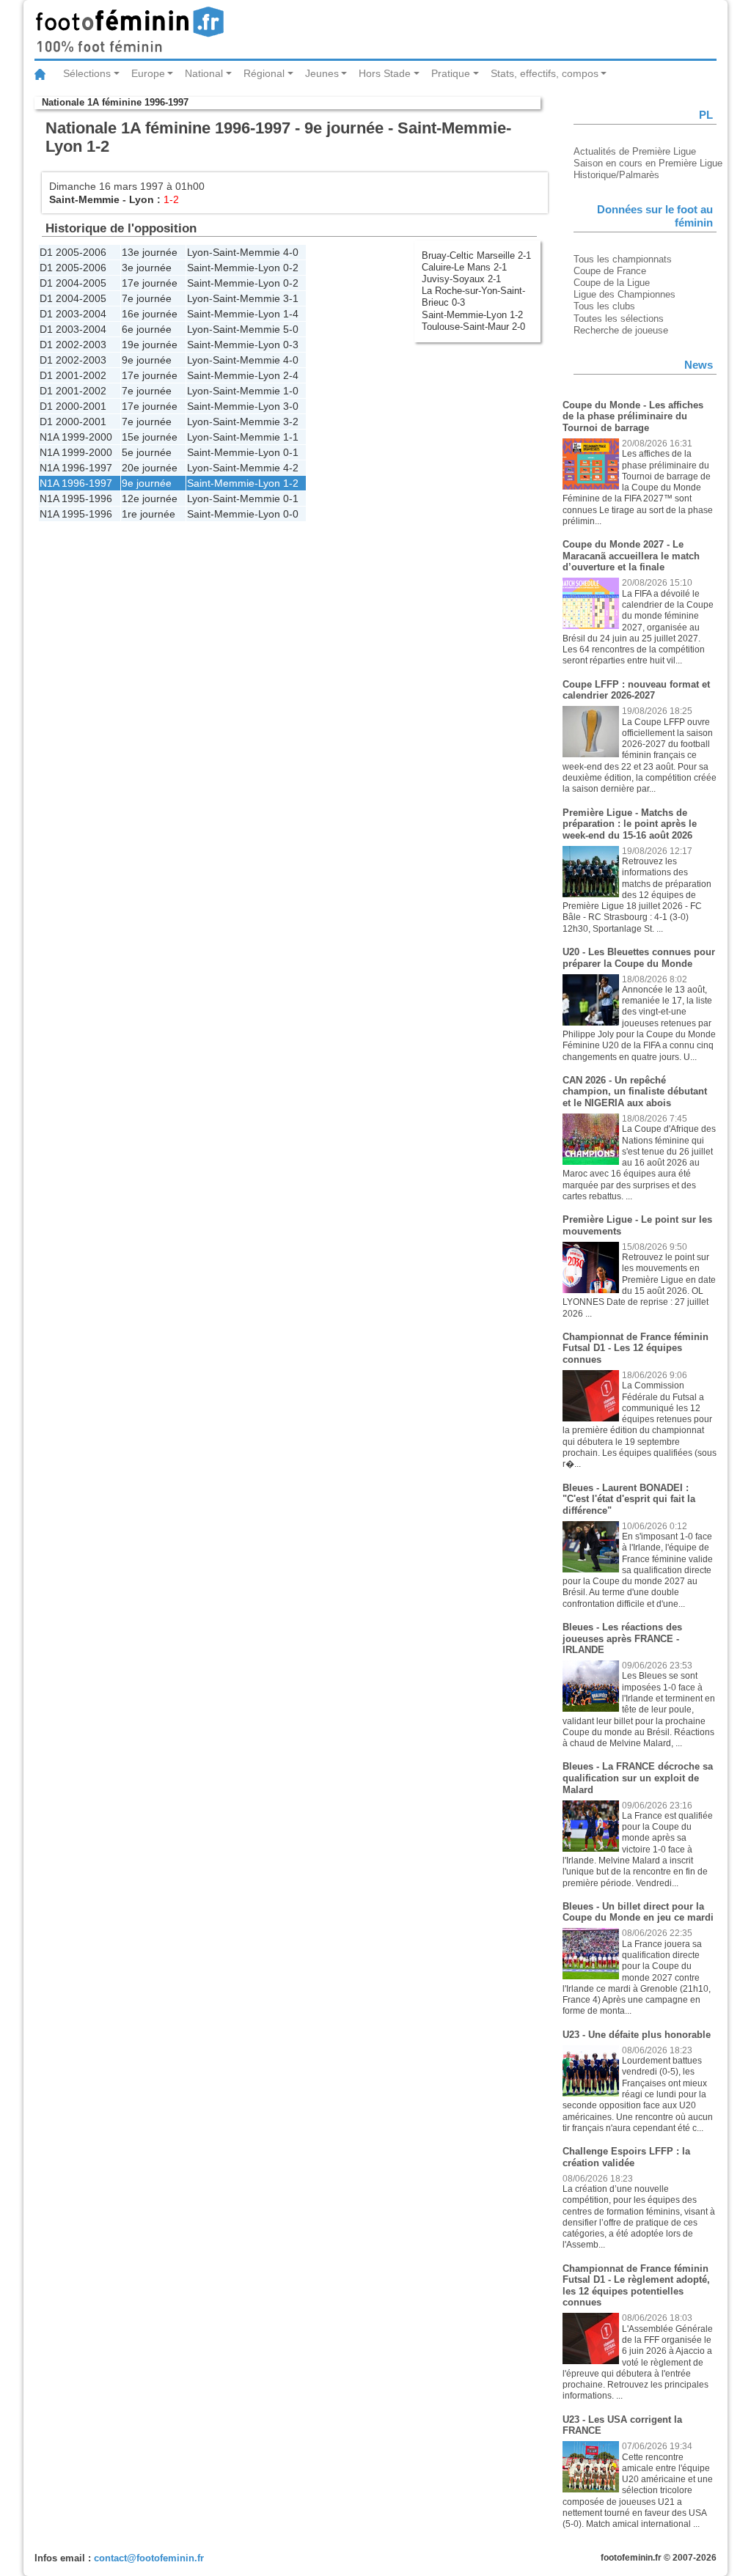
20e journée (150, 468)
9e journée (147, 360)
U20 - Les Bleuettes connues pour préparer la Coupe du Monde (639, 958)
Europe (148, 73)
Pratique (451, 73)
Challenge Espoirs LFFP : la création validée (626, 2157)
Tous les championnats (623, 259)
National (204, 73)
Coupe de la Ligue (612, 283)
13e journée (150, 252)
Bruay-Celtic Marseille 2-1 (476, 255)
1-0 (291, 391)
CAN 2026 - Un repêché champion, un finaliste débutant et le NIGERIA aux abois (635, 1092)
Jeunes (322, 73)
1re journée (149, 514)
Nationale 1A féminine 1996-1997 (115, 102)
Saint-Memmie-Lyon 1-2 (472, 315)
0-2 (291, 268)
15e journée (150, 437)
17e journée (150, 283)
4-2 (291, 468)
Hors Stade (385, 73)
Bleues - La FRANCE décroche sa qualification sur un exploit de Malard (638, 1778)
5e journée (147, 452)
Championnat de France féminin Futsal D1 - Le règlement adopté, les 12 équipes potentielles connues (636, 2286)
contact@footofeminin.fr (149, 2558)
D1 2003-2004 (73, 314)
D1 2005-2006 (73, 252)
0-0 (291, 514)
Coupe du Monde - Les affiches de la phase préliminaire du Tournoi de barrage (633, 416)
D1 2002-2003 (73, 345)
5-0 (291, 329)
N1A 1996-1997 (76, 468)
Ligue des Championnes (624, 294)
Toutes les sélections (619, 319)
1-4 (291, 314)
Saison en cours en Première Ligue (648, 163)
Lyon (142, 199)
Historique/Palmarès (616, 175)
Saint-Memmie (84, 199)
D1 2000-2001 (73, 406)
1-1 (291, 437)
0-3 (291, 345)
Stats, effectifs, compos (545, 73)
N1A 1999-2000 (76, 437)
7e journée (147, 298)
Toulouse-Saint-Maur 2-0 (473, 327)
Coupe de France (610, 271)
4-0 (291, 252)
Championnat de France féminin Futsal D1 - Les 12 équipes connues (635, 1348)
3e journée (147, 268)
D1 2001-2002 (73, 375)
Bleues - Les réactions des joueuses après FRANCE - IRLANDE (622, 1638)
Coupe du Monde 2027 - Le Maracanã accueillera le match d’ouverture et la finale (631, 556)
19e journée (150, 345)
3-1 (291, 298)
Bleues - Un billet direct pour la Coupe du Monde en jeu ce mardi (638, 1912)
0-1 (291, 452)
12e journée (150, 498)
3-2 (291, 422)
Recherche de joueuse (621, 330)
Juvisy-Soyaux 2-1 (461, 279)
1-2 (291, 483)
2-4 (291, 375)
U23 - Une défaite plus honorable (637, 2035)
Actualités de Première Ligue (635, 151)
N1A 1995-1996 (76, 498)
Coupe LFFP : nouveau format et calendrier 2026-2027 (636, 690)
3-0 (291, 406)
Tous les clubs (604, 306)
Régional (264, 73)
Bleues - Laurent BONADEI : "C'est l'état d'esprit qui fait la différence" (629, 1499)
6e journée (147, 329)
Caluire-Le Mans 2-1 (464, 267)
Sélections (87, 73)
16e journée (150, 314)
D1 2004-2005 (73, 283)
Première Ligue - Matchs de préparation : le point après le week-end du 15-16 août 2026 (630, 824)
